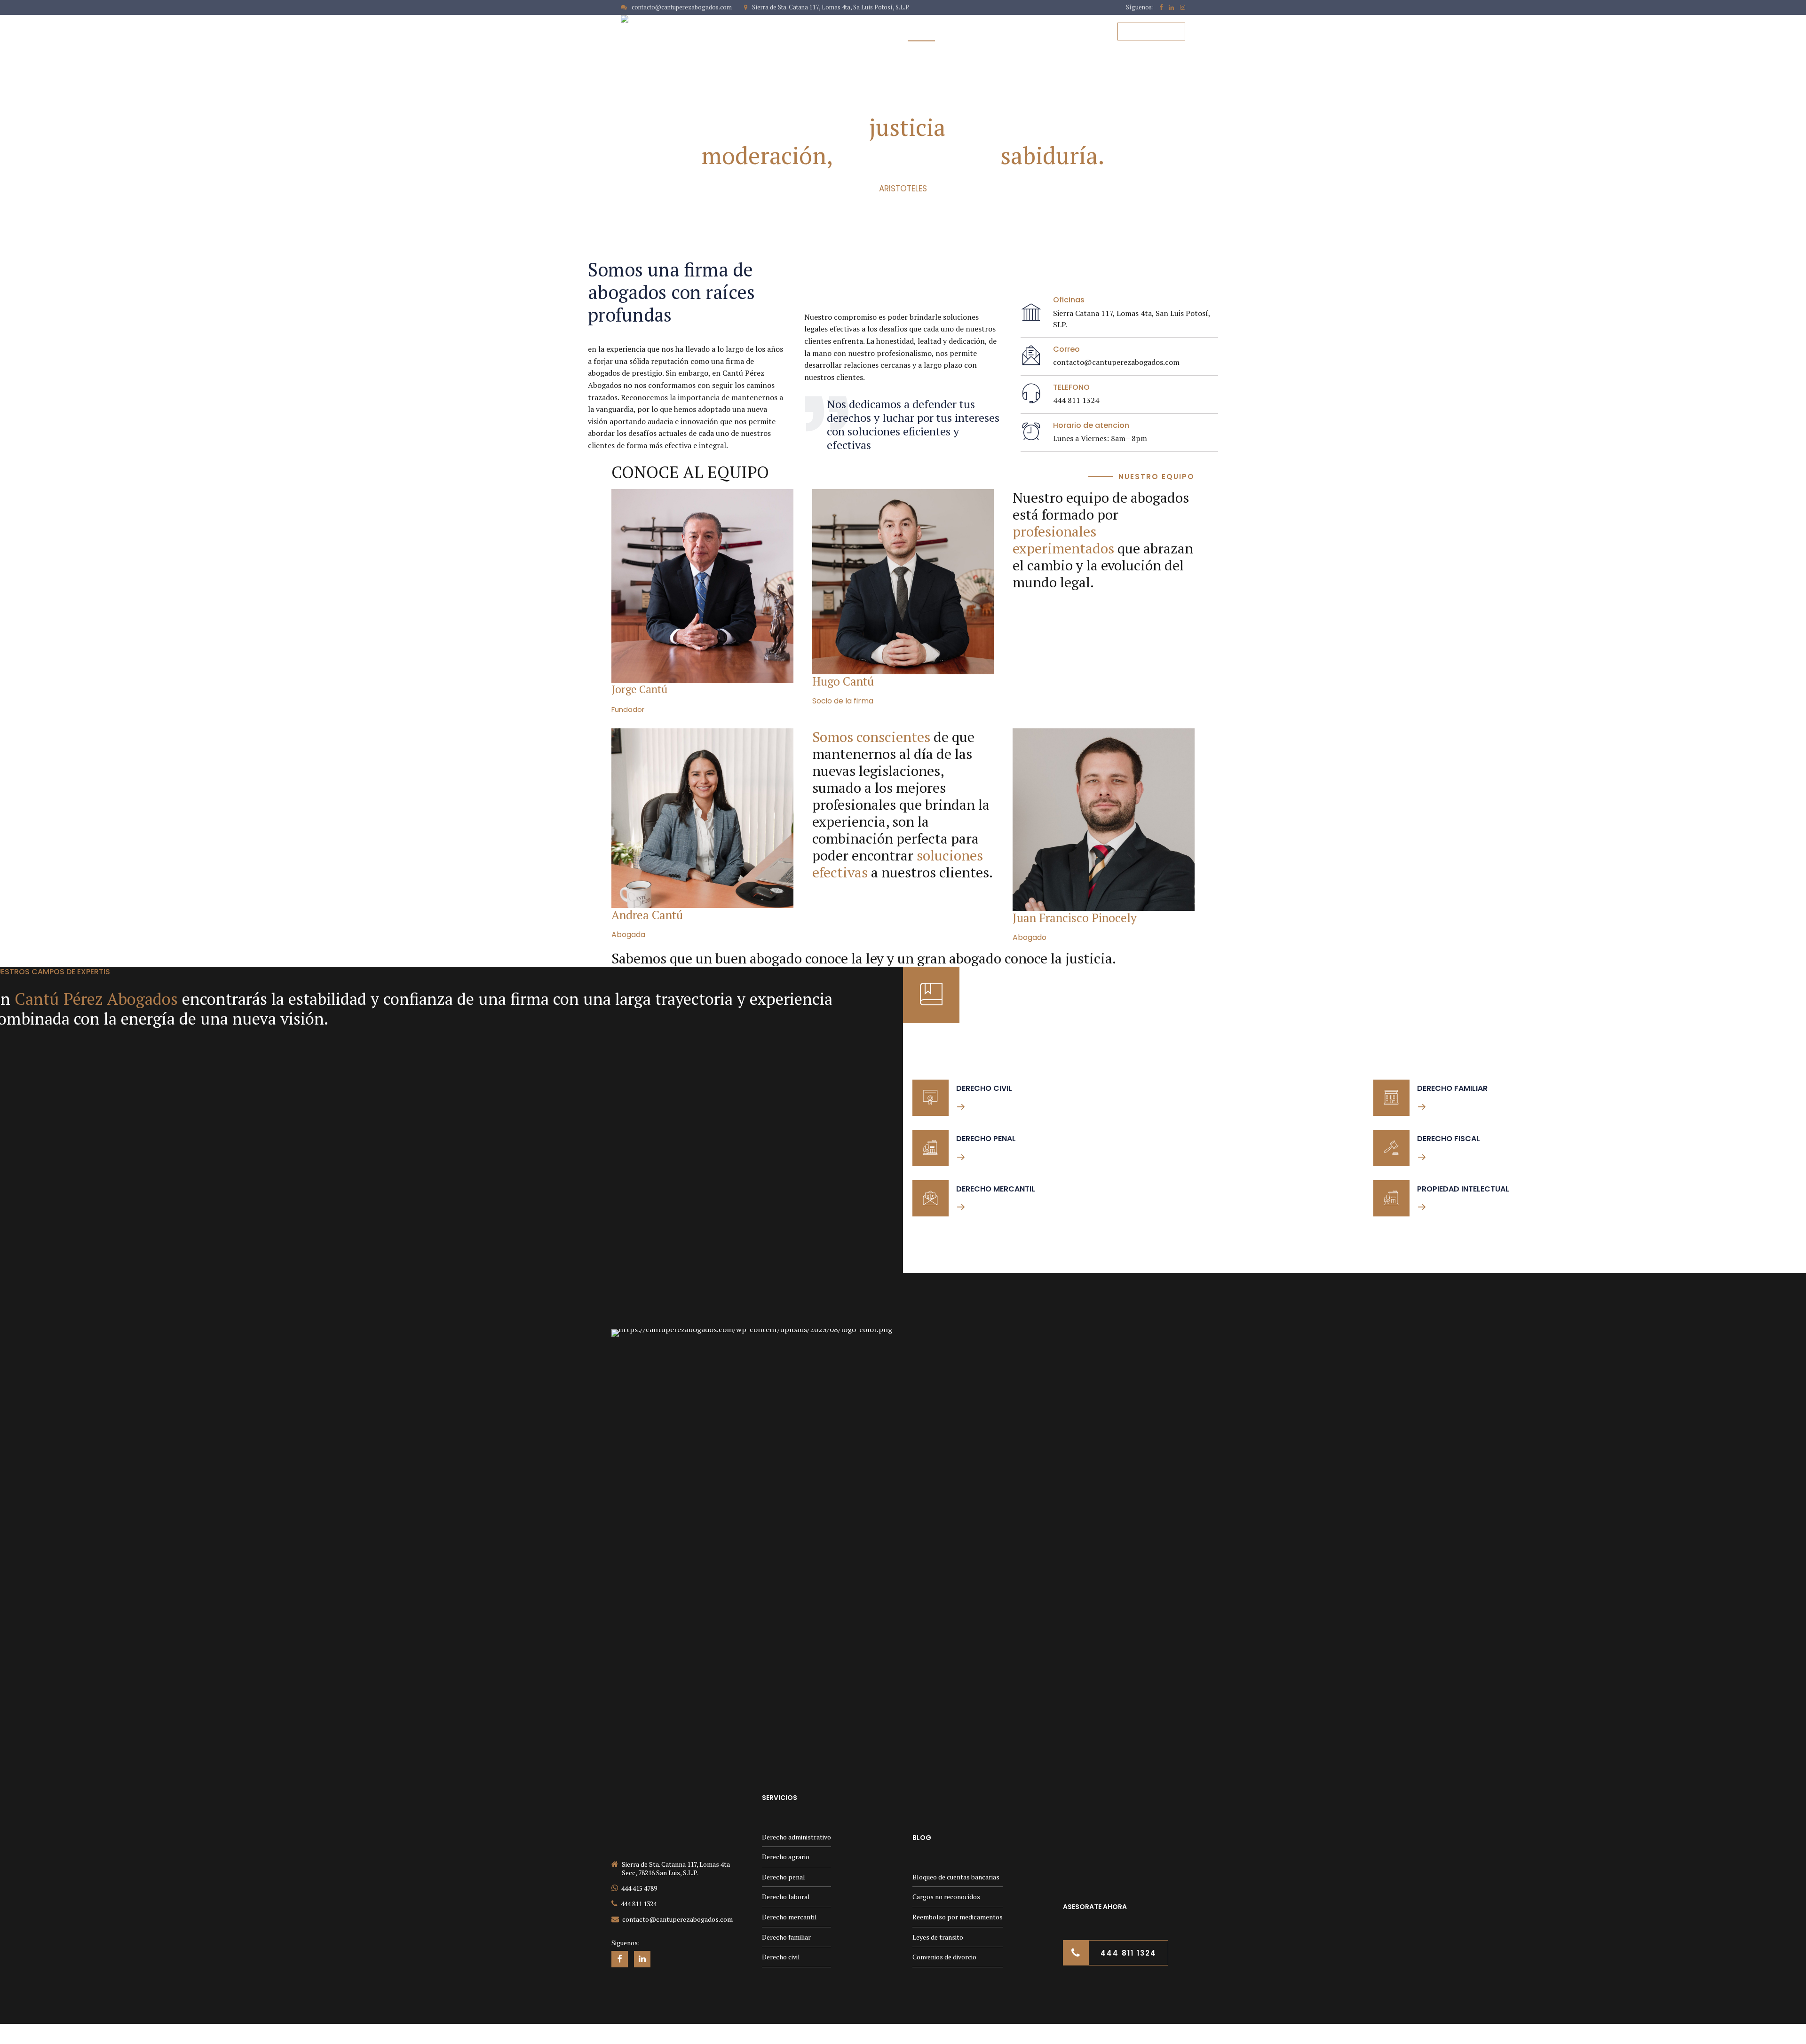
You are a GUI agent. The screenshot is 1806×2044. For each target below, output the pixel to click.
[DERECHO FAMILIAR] (1391, 1098)
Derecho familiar (786, 1937)
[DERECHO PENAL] (931, 1148)
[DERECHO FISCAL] (1391, 1148)
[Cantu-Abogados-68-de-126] (903, 582)
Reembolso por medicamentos (958, 1917)
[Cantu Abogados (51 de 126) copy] (702, 586)
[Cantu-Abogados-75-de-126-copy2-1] (1104, 820)
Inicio (875, 32)
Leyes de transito (938, 1937)
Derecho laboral (786, 1897)
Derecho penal (784, 1877)
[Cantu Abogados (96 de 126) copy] (702, 818)
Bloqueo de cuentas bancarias (956, 1877)
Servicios (1037, 32)
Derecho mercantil (789, 1917)
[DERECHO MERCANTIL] (931, 1198)
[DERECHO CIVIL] (931, 1098)
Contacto (978, 32)
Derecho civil (781, 1957)
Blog (1085, 32)
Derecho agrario (786, 1857)
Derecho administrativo (796, 1837)
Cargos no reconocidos (946, 1897)
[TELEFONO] (1031, 394)
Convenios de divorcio (944, 1957)
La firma (921, 32)
